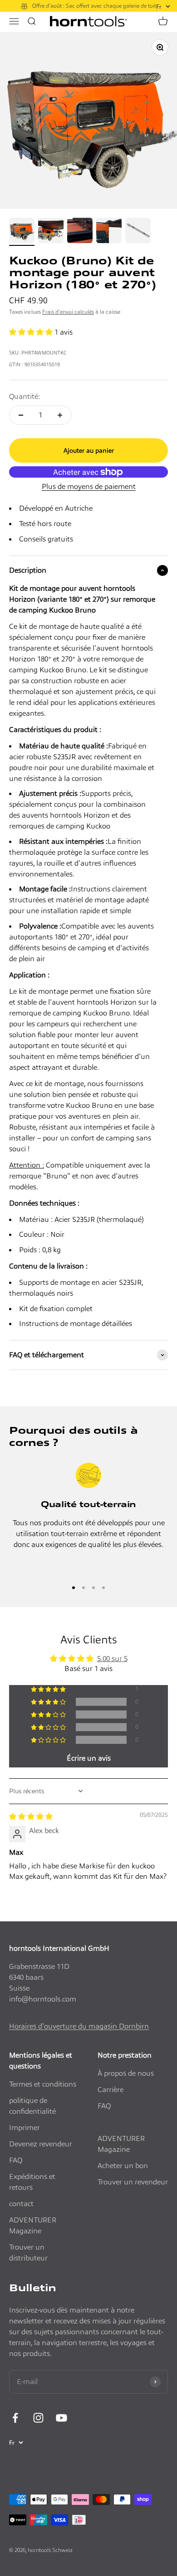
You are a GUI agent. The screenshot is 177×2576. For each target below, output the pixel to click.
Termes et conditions (43, 2084)
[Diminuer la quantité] (21, 415)
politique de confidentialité (32, 2106)
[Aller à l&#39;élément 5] (138, 232)
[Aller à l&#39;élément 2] (51, 232)
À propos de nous (126, 2073)
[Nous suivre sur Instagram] (38, 2418)
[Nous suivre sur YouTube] (61, 2418)
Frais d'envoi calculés (68, 312)
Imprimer (25, 2128)
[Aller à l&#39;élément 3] (80, 232)
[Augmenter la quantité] (60, 415)
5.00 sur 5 (112, 1659)
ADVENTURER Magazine (33, 2225)
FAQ (16, 2160)
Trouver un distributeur (28, 2253)
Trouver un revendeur (133, 2182)
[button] (32, 332)
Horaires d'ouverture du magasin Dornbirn (79, 2026)
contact (21, 2204)
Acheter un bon (123, 2166)
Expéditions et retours (32, 2182)
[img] (31, 1817)
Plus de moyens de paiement (89, 486)
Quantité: (25, 396)
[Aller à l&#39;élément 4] (109, 232)
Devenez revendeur (41, 2144)
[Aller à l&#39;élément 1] (22, 232)
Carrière (111, 2090)
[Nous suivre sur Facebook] (15, 2418)
